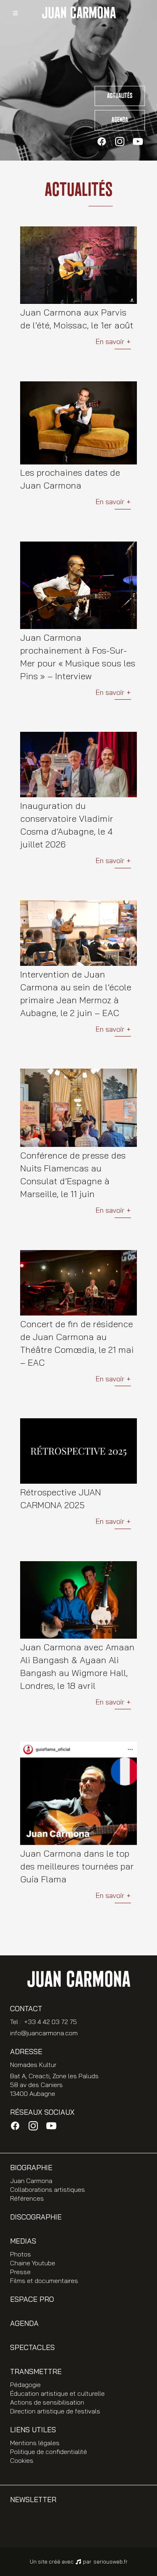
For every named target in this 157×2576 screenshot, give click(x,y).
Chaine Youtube (33, 2263)
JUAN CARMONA (79, 13)
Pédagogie (25, 2385)
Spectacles (32, 2347)
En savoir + (113, 342)
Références (27, 2198)
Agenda (120, 120)
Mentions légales (35, 2443)
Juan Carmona (31, 2181)
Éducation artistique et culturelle (57, 2393)
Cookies (22, 2460)
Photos (21, 2254)
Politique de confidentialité (49, 2452)
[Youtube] (138, 142)
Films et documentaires (44, 2281)
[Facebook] (102, 142)
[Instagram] (120, 142)
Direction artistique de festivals (55, 2411)
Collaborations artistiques (48, 2189)
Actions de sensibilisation (47, 2402)
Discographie (36, 2217)
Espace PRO (32, 2299)
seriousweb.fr (111, 2562)
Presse (20, 2272)
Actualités (120, 96)
